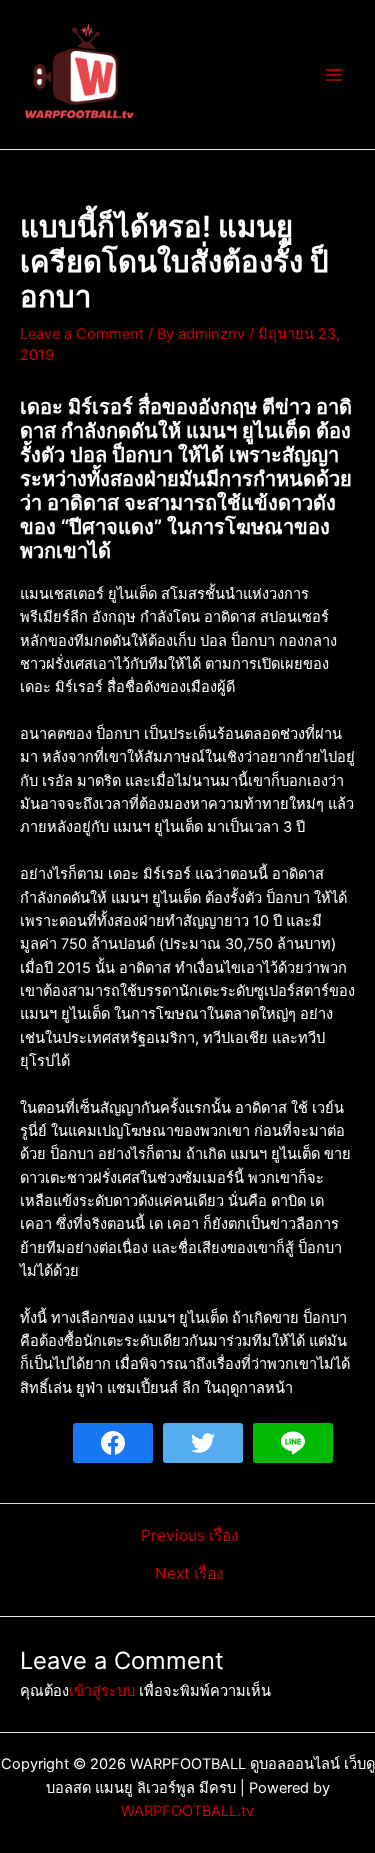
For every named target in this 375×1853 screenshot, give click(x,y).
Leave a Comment (82, 334)
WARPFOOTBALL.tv (187, 1811)
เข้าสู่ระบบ (102, 1691)
